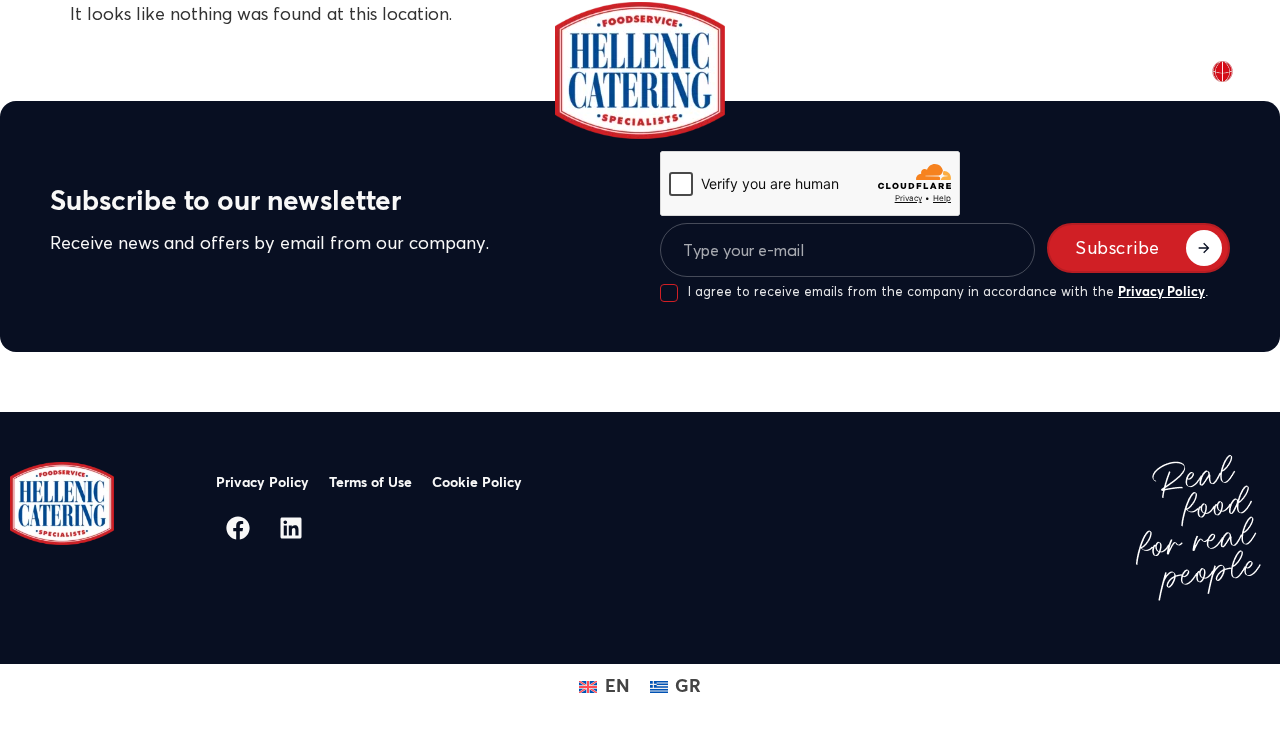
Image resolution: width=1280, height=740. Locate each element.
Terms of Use (370, 483)
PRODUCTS (277, 70)
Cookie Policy (477, 483)
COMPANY (162, 70)
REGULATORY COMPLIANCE (867, 70)
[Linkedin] (291, 528)
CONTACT (1019, 70)
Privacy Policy (1161, 292)
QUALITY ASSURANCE (434, 70)
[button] (172, 70)
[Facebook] (238, 528)
